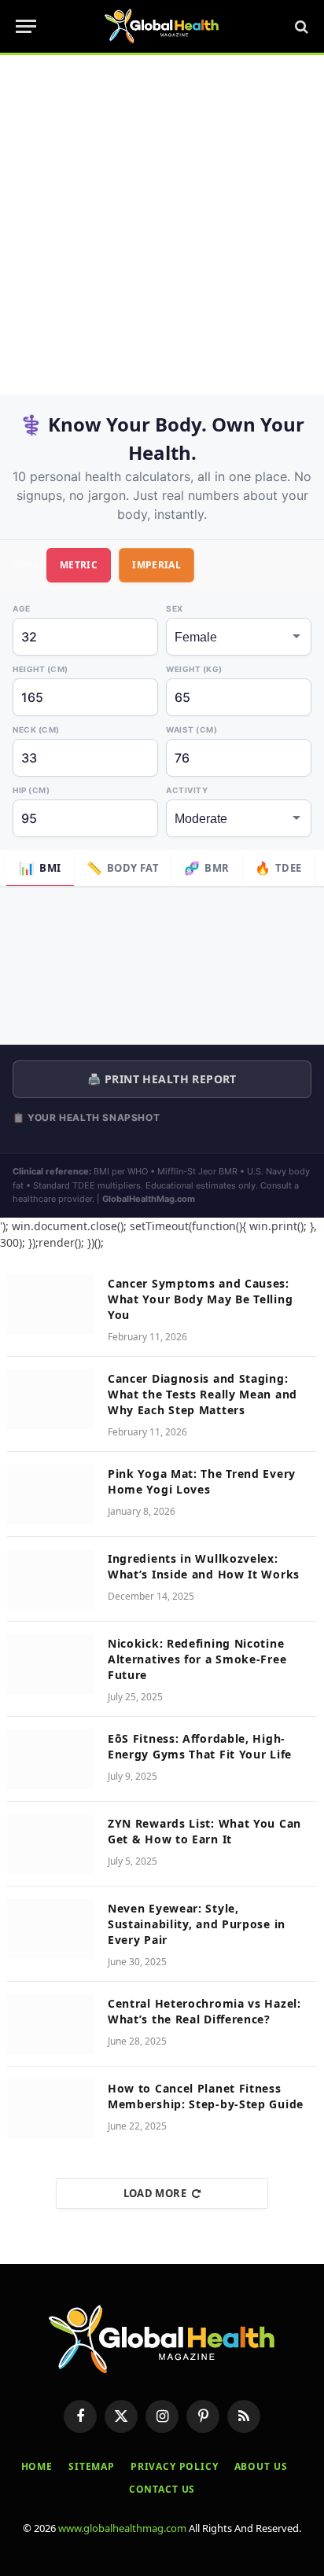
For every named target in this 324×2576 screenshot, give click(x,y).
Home (37, 2466)
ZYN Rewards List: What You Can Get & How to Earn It (204, 1831)
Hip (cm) (31, 790)
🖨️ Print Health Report (162, 1079)
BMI (40, 868)
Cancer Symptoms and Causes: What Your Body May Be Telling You (200, 1299)
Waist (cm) (191, 729)
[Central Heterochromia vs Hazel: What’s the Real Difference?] (50, 2024)
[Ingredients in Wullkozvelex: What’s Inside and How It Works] (50, 1579)
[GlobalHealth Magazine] (162, 26)
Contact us (162, 2489)
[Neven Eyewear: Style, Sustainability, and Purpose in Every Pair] (50, 1929)
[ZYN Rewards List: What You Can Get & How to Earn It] (50, 1844)
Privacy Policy (175, 2466)
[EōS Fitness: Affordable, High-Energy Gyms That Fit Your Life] (50, 1759)
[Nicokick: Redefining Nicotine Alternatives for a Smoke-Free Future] (50, 1664)
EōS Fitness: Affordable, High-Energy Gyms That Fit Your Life (200, 1746)
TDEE (278, 868)
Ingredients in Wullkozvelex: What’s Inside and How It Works (204, 1566)
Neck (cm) (36, 729)
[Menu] (26, 26)
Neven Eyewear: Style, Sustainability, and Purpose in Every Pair (197, 1924)
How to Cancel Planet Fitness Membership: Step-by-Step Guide (206, 2096)
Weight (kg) (194, 669)
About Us (261, 2466)
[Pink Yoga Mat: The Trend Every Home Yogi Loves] (50, 1494)
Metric (79, 565)
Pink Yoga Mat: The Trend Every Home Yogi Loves (202, 1481)
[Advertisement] (162, 225)
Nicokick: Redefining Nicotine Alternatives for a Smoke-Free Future (197, 1659)
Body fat (123, 868)
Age (22, 608)
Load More (155, 2193)
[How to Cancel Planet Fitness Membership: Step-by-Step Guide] (50, 2109)
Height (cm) (40, 669)
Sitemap (92, 2466)
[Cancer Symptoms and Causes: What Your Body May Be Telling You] (50, 1304)
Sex (175, 608)
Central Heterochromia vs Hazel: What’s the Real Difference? (204, 2011)
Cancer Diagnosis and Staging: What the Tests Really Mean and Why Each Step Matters (202, 1394)
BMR (207, 868)
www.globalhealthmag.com (122, 2528)
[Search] (300, 26)
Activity (187, 790)
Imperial (156, 565)
